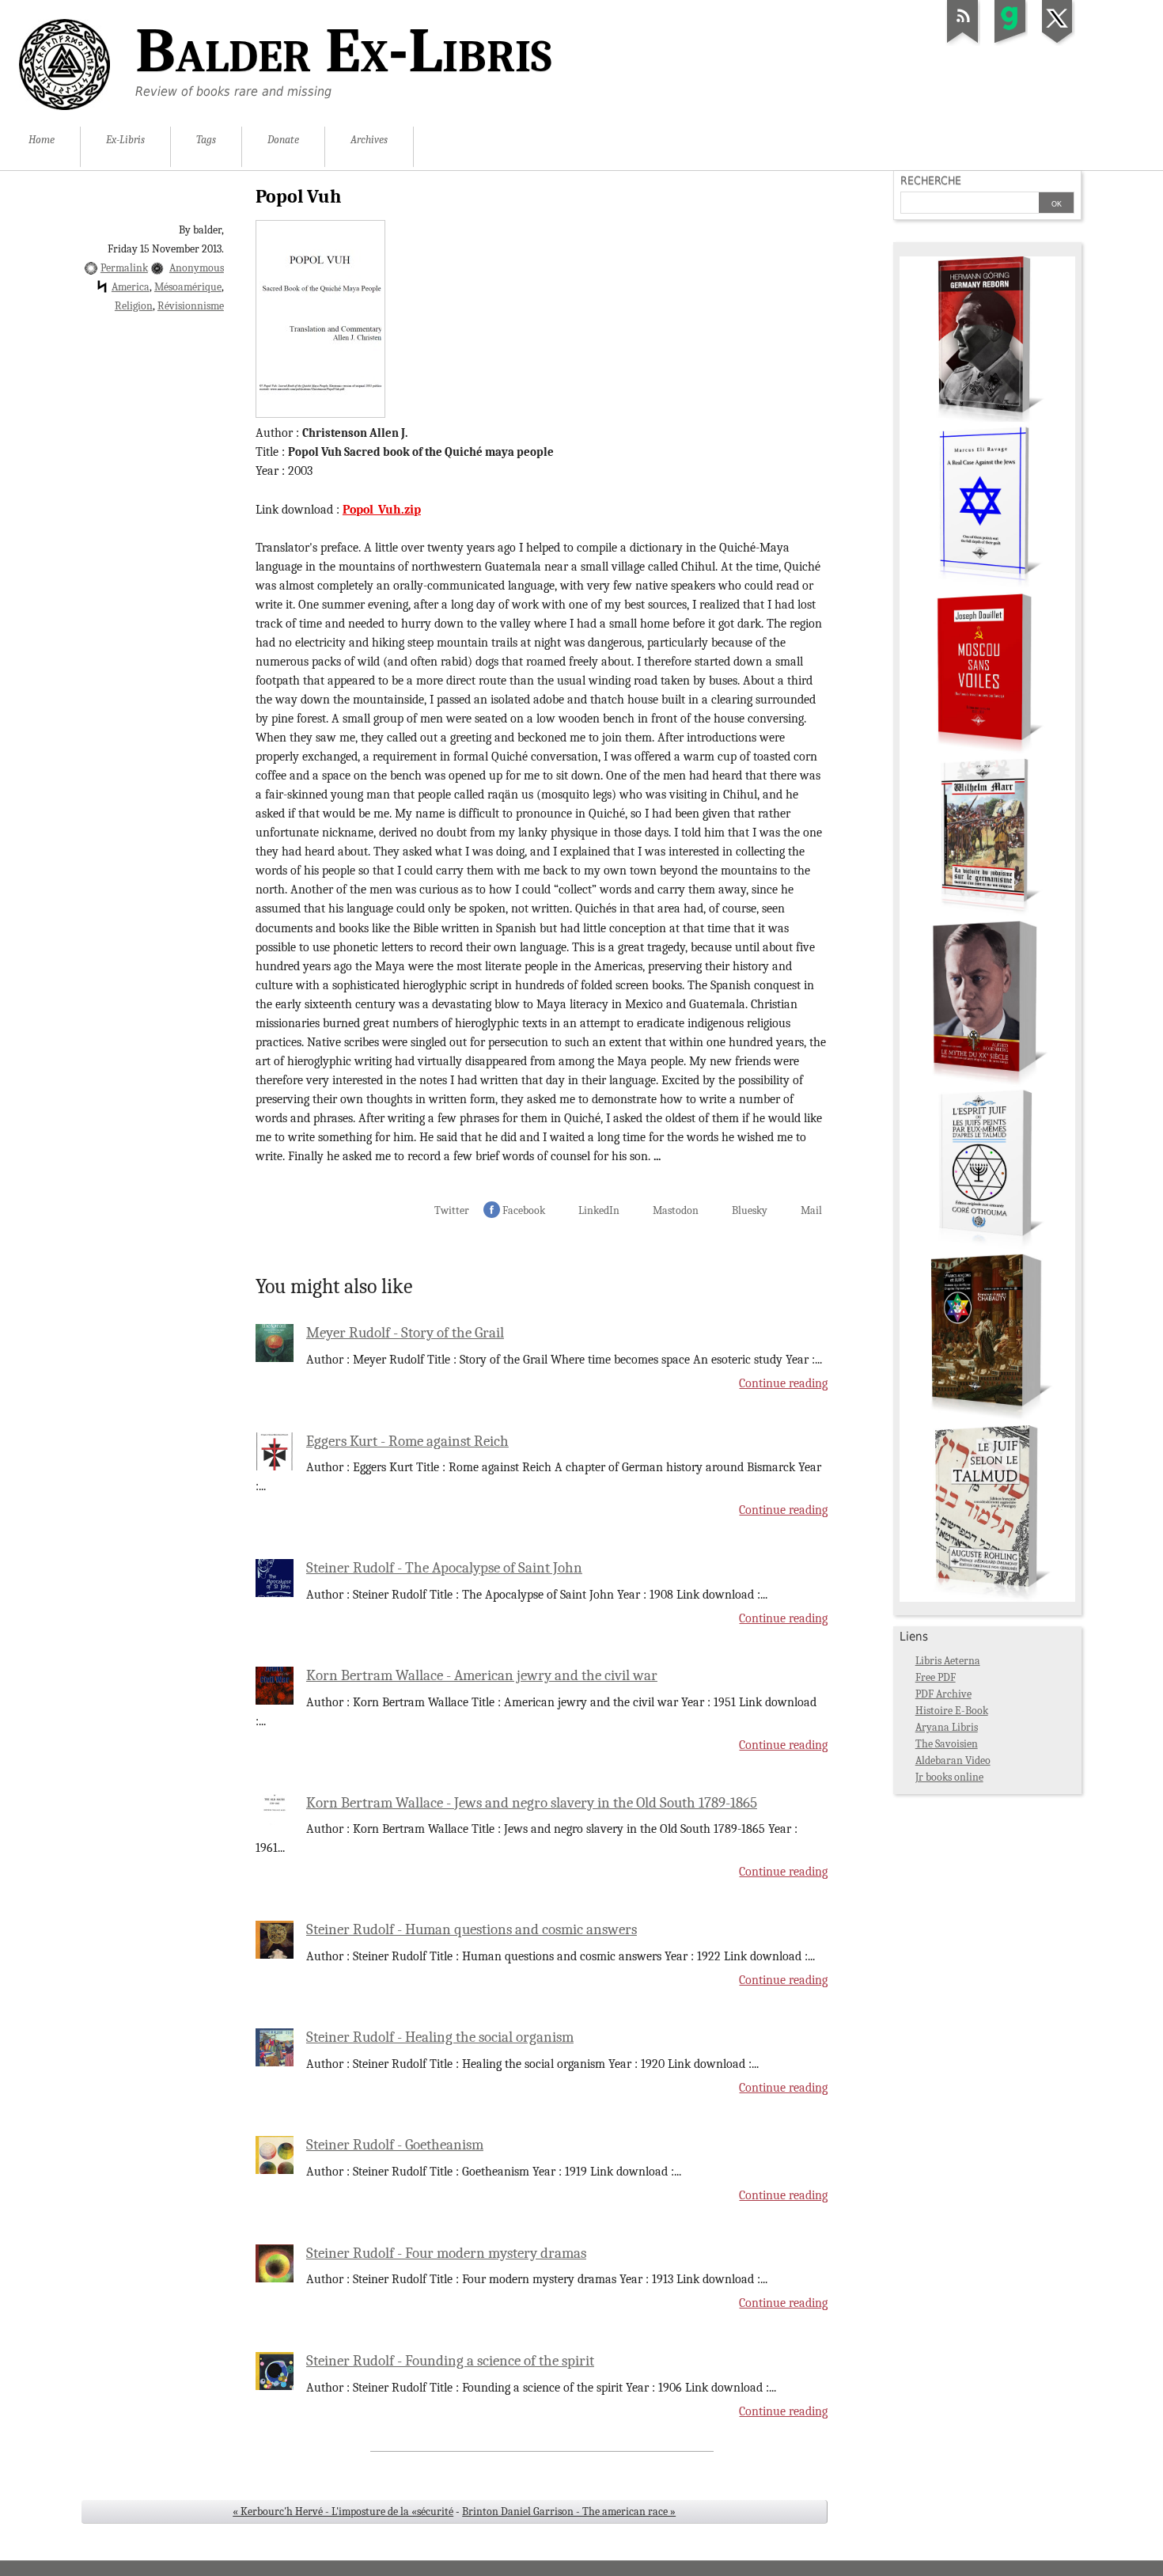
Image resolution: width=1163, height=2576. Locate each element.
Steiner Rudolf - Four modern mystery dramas (446, 2253)
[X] (1058, 43)
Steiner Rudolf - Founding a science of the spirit (450, 2361)
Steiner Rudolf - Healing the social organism (440, 2037)
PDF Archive (943, 1694)
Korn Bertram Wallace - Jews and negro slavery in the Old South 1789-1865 (532, 1803)
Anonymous (197, 268)
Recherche (931, 180)
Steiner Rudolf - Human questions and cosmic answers (472, 1929)
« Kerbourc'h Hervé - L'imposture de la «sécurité (343, 2512)
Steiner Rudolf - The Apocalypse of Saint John (444, 1568)
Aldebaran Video (953, 1760)
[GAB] (1010, 43)
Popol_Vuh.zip (382, 510)
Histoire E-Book (952, 1711)
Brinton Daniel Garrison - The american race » (569, 2512)
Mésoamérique (188, 287)
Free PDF (936, 1677)
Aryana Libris (947, 1727)
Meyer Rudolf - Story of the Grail (405, 1333)
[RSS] (963, 43)
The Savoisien (947, 1744)
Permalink (124, 268)
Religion (134, 306)
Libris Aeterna (948, 1661)
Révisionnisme (191, 306)
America (131, 287)
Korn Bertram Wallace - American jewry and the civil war (482, 1675)
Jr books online (949, 1777)
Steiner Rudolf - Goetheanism (395, 2145)
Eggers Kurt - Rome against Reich (407, 1441)
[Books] (987, 1598)
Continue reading (783, 1383)
